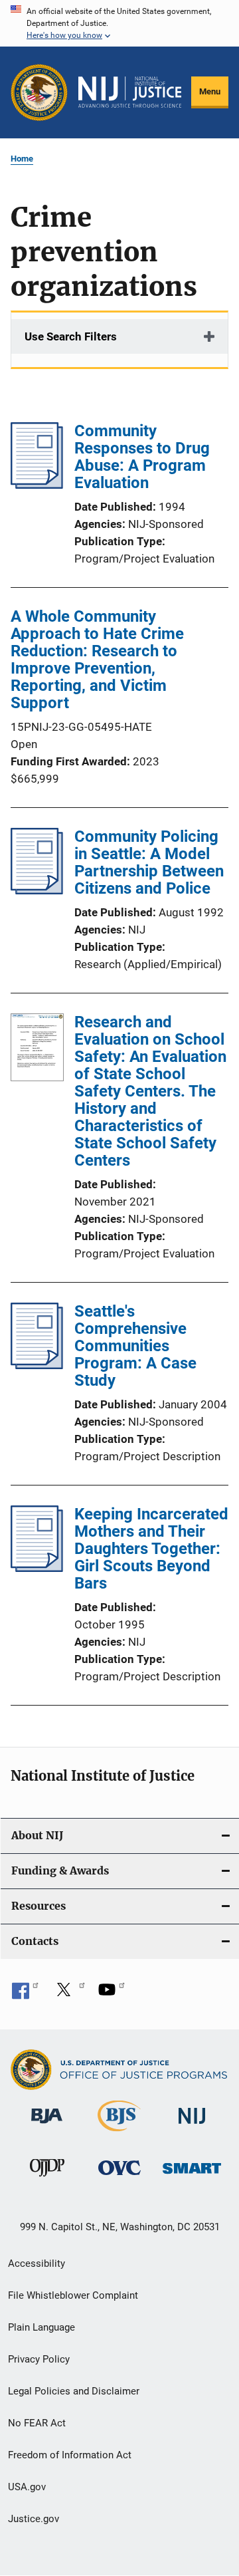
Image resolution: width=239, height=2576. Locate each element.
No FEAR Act (37, 2423)
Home (22, 159)
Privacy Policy (39, 2359)
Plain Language (41, 2327)
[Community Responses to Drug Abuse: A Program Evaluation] (37, 485)
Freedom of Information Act (70, 2455)
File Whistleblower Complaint (73, 2295)
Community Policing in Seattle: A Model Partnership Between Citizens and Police (149, 862)
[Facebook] (25, 1994)
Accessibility (37, 2263)
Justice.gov (34, 2519)
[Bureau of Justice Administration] (47, 2126)
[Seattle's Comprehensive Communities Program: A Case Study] (37, 1365)
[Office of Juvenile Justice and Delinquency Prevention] (47, 2179)
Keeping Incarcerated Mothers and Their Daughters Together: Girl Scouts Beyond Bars (151, 1549)
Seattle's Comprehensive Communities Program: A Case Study (135, 1346)
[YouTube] (112, 1994)
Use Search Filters (71, 336)
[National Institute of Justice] (192, 2126)
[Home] (130, 92)
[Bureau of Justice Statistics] (119, 2134)
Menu (210, 91)
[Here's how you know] (119, 23)
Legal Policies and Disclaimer (74, 2391)
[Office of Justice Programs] (39, 92)
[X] (68, 1994)
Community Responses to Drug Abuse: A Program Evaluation (142, 457)
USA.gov (27, 2487)
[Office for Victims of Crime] (119, 2177)
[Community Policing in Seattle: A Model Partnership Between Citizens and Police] (37, 890)
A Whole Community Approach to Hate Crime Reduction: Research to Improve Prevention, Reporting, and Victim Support (97, 660)
